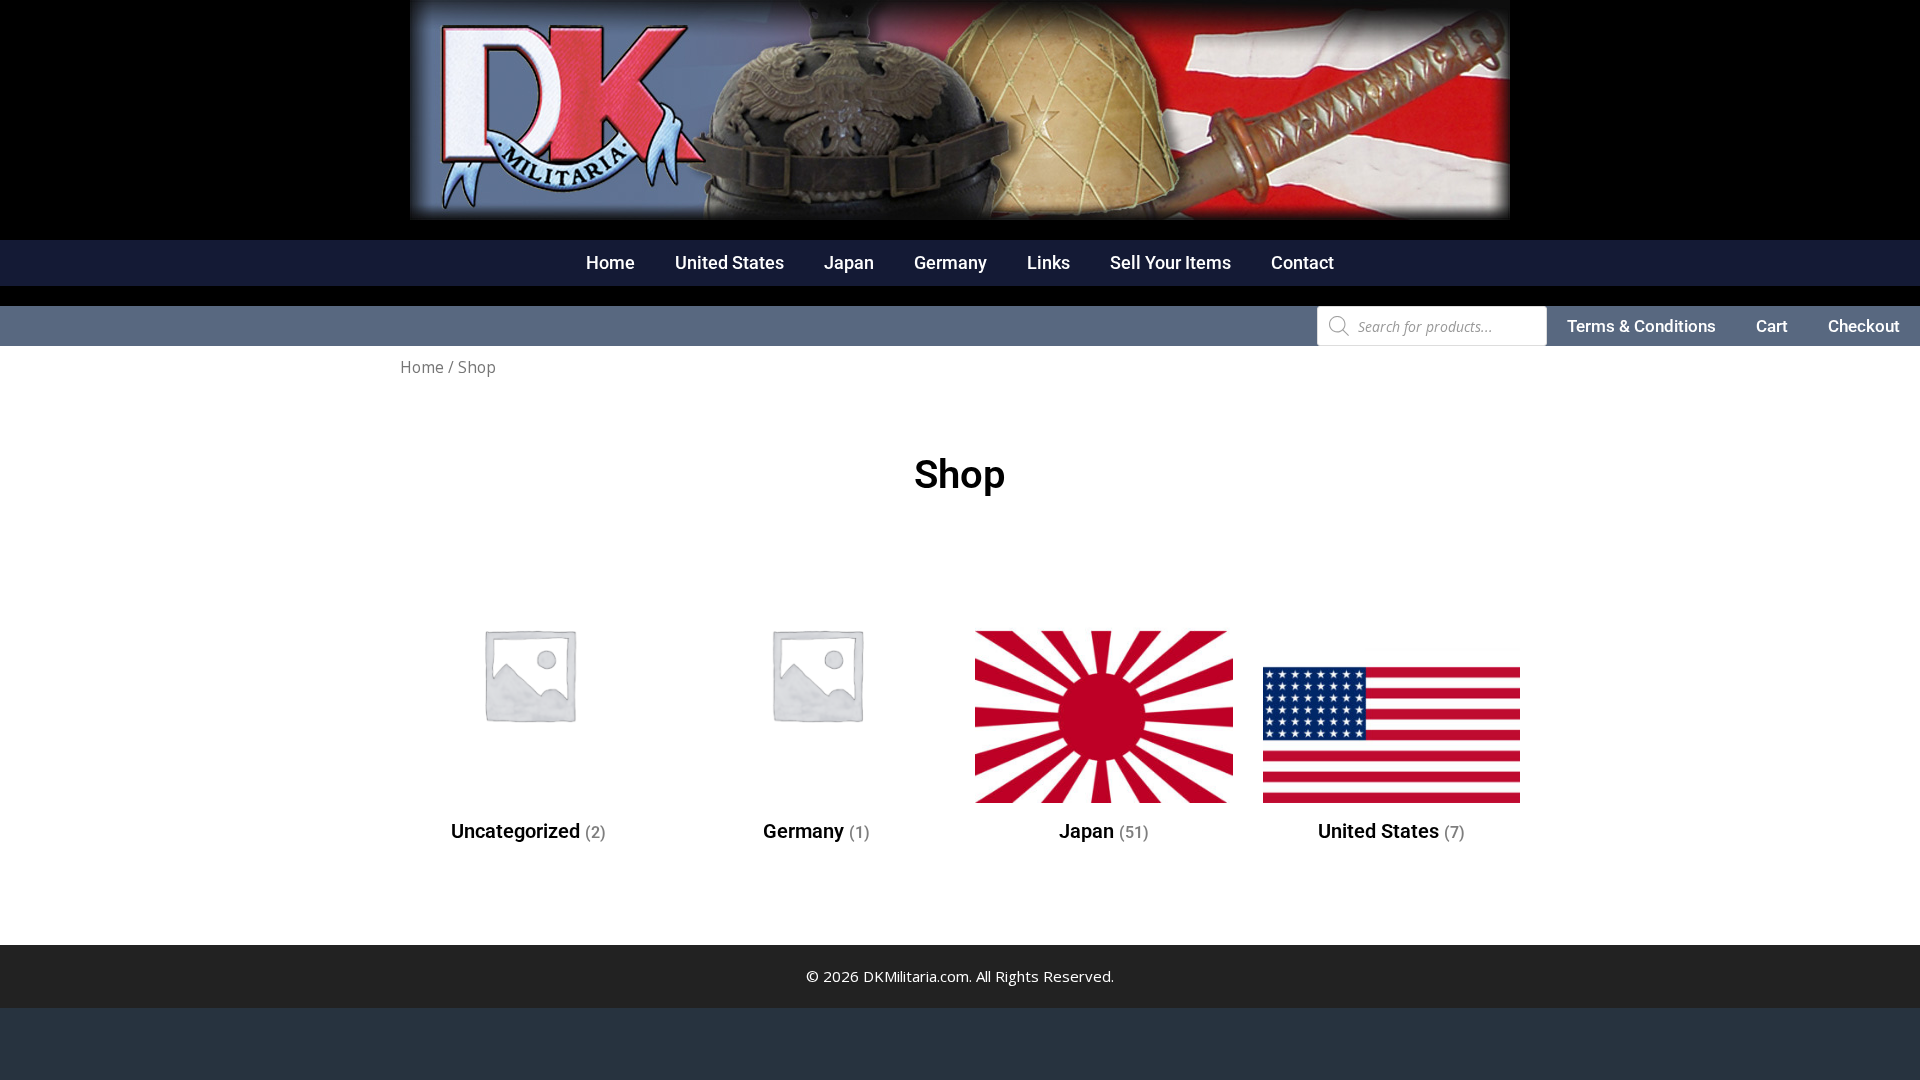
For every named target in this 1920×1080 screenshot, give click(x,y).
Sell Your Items (1170, 262)
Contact (1302, 262)
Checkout (1864, 326)
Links (1048, 262)
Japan (849, 262)
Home (610, 262)
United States (729, 262)
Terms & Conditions (1641, 326)
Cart (1772, 326)
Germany (950, 262)
